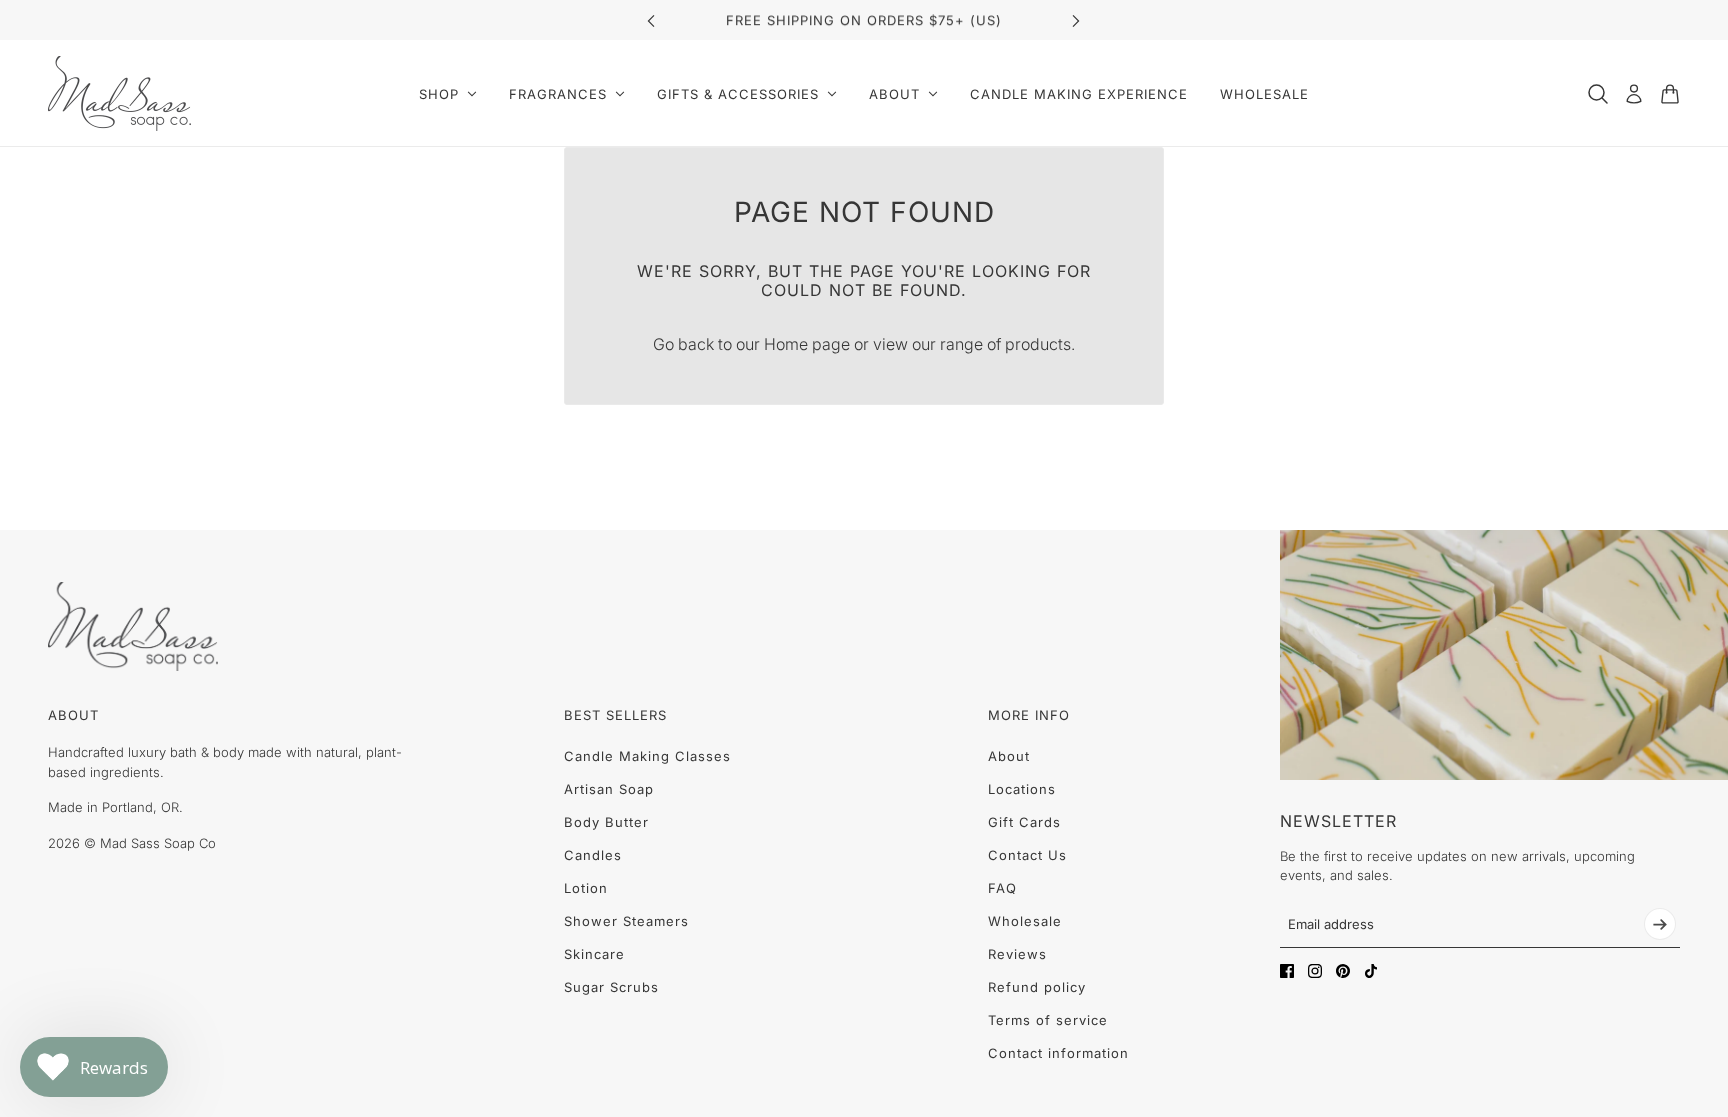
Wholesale (1025, 921)
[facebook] (1287, 971)
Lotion (586, 888)
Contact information (1058, 1053)
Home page (807, 344)
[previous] (651, 20)
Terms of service (1048, 1020)
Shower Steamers (626, 921)
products (1038, 344)
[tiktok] (1371, 971)
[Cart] (1670, 94)
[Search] (1598, 94)
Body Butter (606, 822)
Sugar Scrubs (611, 987)
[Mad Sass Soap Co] (119, 93)
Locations (1022, 789)
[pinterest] (1343, 971)
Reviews (1017, 954)
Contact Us (1027, 855)
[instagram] (1315, 971)
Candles (593, 855)
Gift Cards (1024, 822)
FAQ (1002, 888)
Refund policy (1037, 987)
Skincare (594, 954)
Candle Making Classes (647, 756)
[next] (1076, 20)
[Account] (1634, 94)
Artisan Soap (609, 789)
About (1009, 756)
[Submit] (1660, 924)
